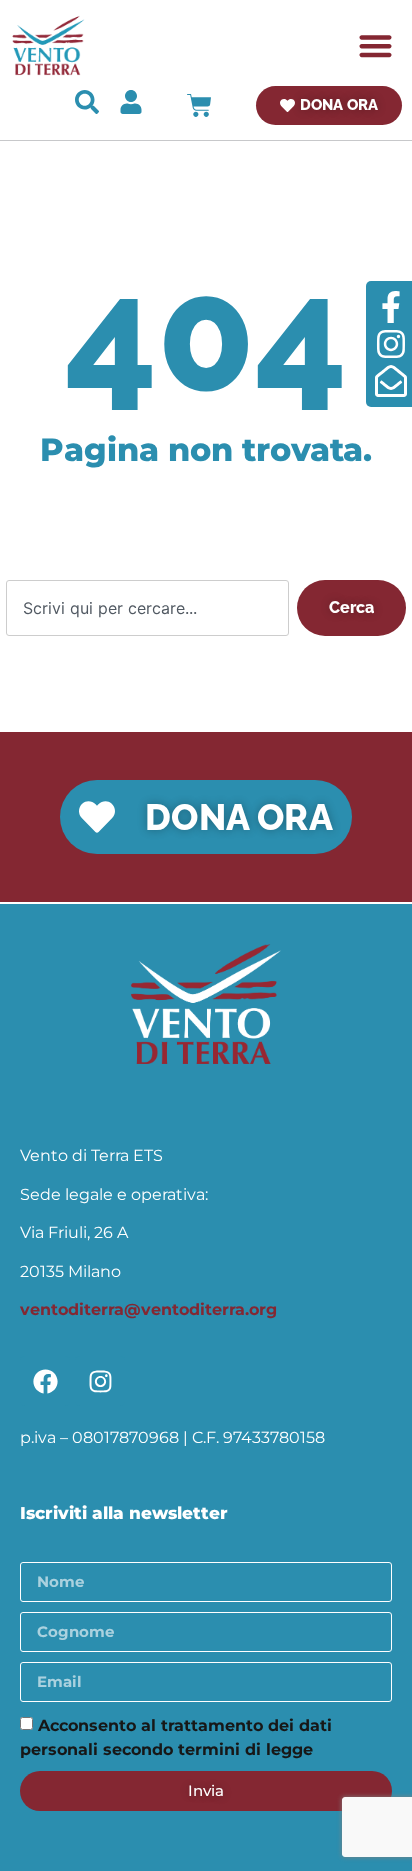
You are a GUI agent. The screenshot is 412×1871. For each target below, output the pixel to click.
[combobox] (147, 608)
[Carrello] (199, 105)
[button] (376, 45)
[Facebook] (45, 1381)
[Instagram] (100, 1381)
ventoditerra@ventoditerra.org (148, 1309)
